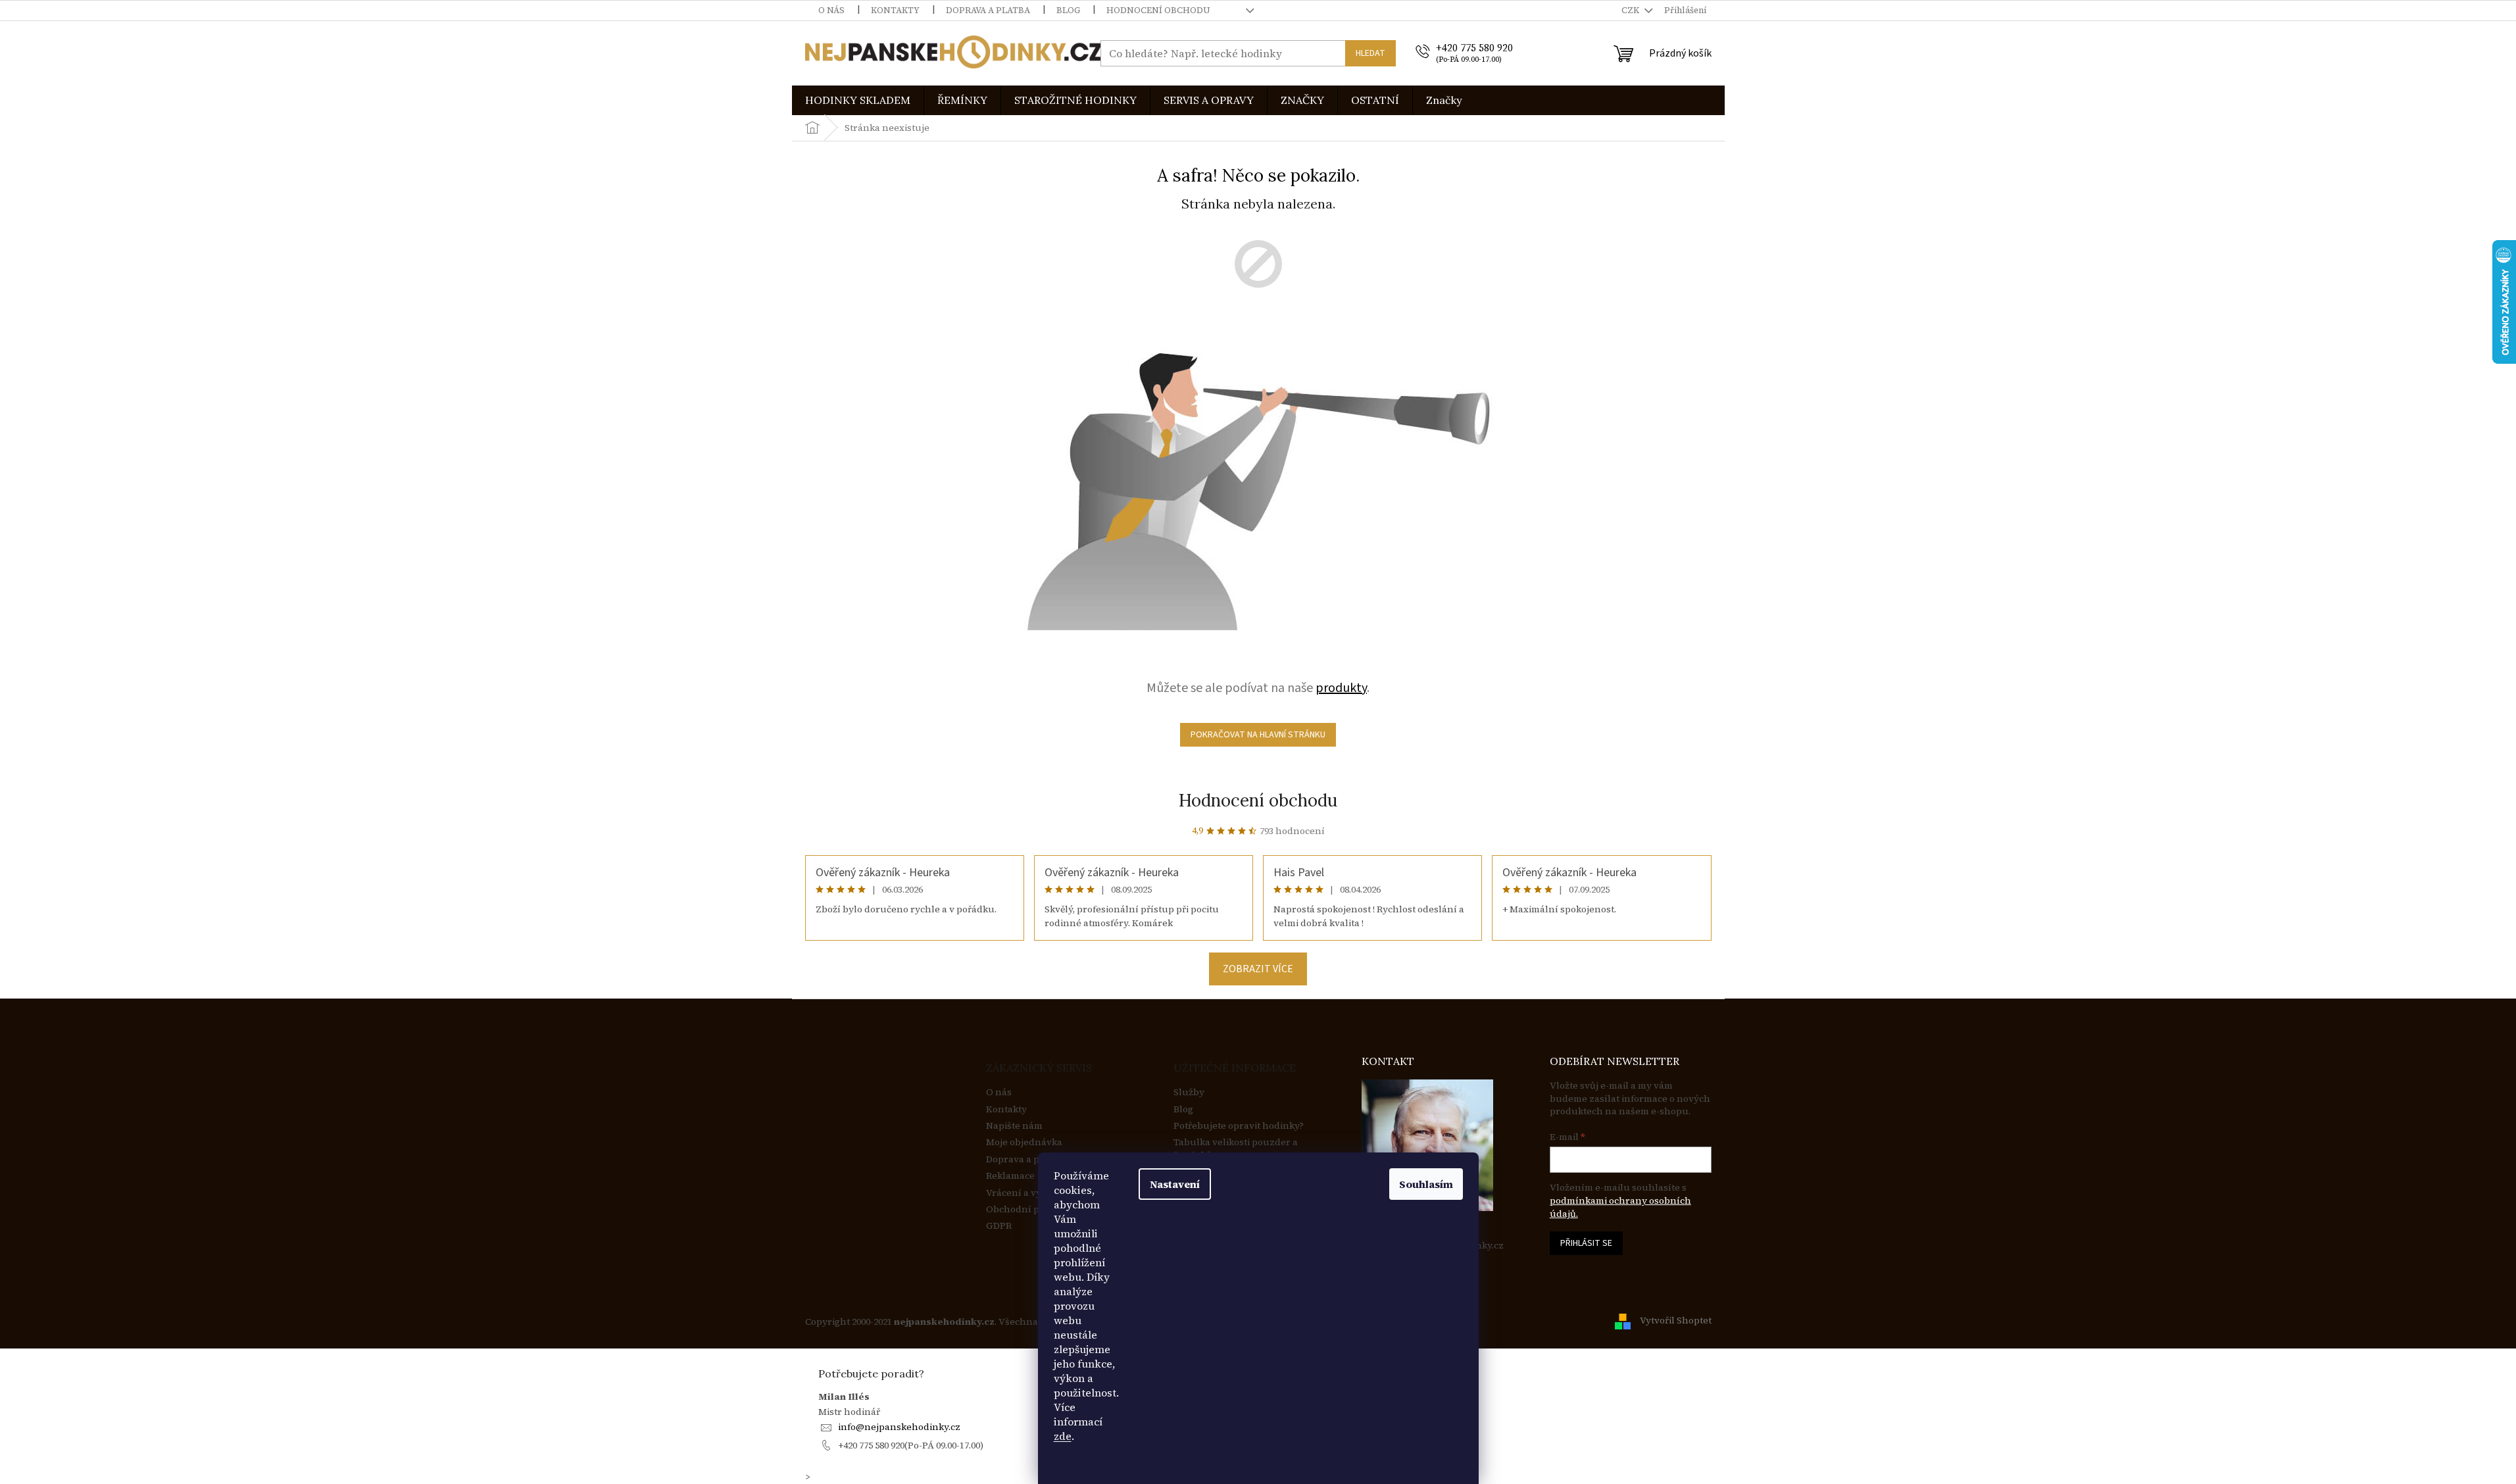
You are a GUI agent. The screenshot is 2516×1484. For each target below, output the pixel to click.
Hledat (1370, 53)
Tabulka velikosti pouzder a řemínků (1236, 1149)
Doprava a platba (988, 10)
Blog (1068, 10)
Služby (1189, 1092)
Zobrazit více (1258, 969)
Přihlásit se (1586, 1243)
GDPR (999, 1226)
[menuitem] (858, 100)
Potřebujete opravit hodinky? (1239, 1126)
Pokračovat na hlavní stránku (1258, 735)
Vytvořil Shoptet (1676, 1321)
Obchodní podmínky (1033, 1209)
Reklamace (1010, 1176)
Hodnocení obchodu (1158, 10)
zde (1063, 1436)
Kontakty (895, 10)
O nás (831, 10)
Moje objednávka (1024, 1142)
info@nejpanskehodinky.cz (899, 1427)
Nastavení (1175, 1184)
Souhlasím (1426, 1184)
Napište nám (1014, 1126)
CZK (1631, 10)
